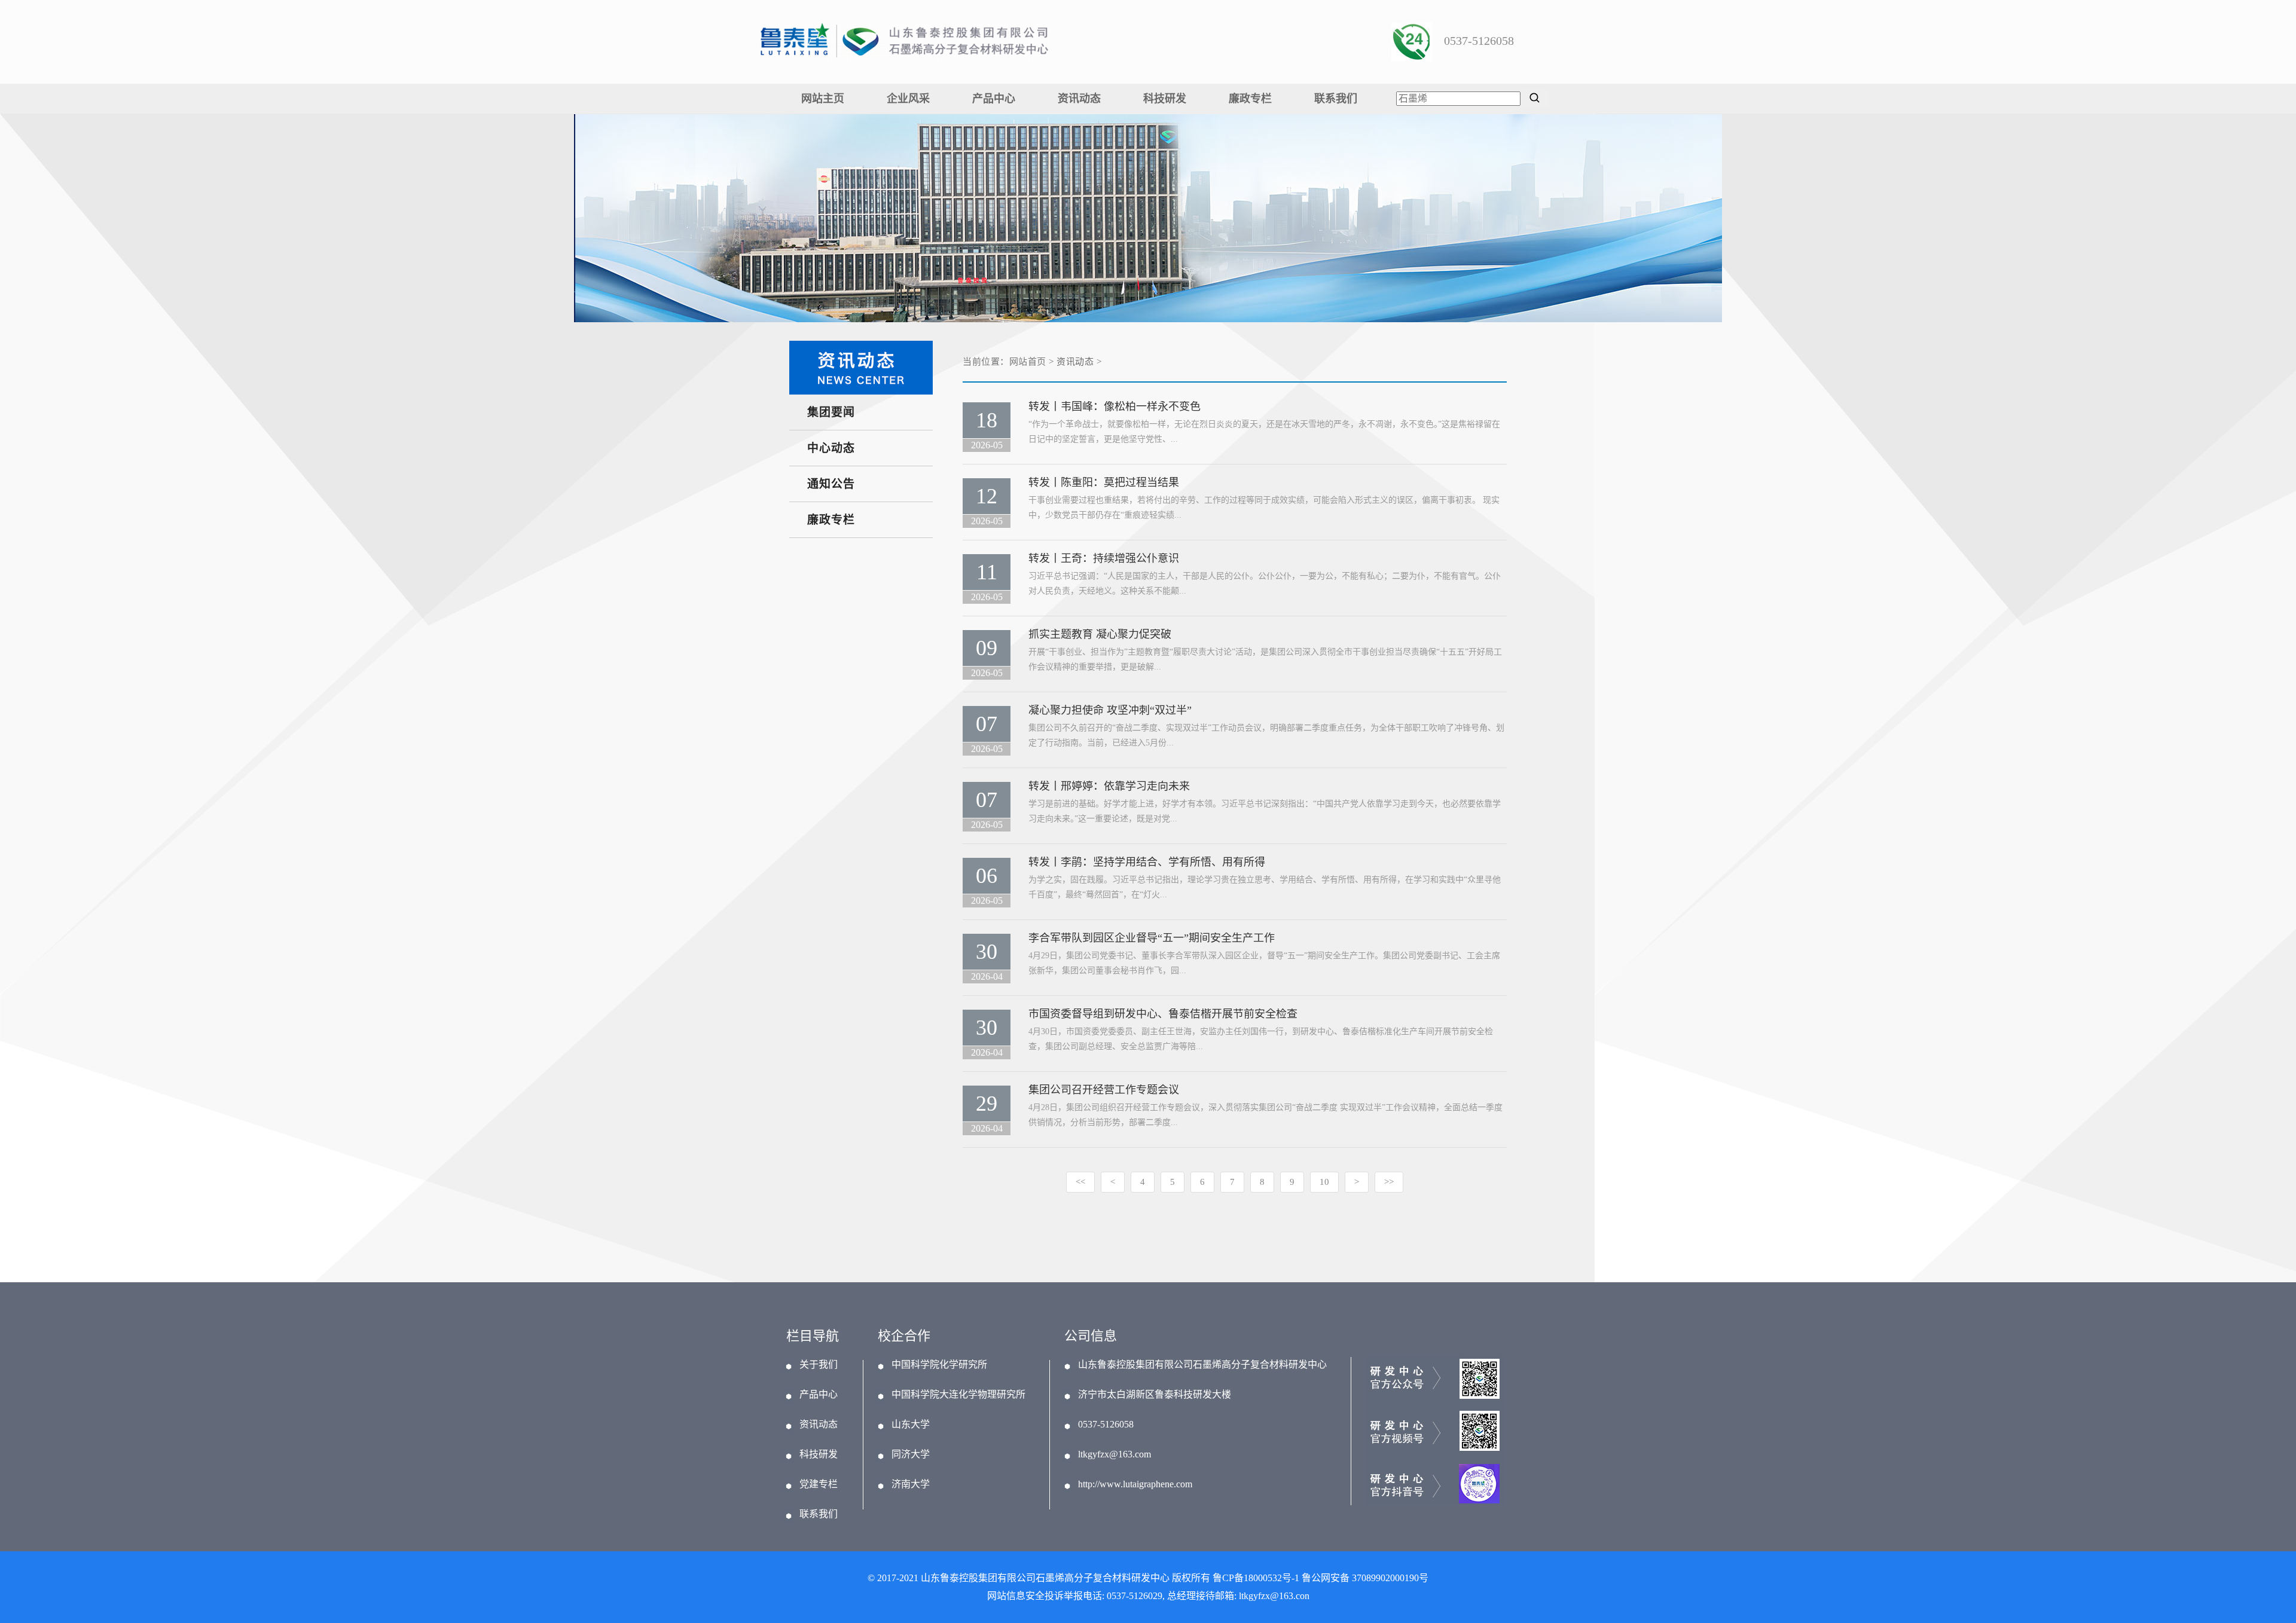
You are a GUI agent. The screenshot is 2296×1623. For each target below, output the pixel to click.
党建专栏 (819, 1484)
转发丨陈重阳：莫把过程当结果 (1104, 482)
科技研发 (1165, 99)
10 (1324, 1182)
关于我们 (819, 1365)
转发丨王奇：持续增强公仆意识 (1104, 558)
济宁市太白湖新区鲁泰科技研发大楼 (1155, 1395)
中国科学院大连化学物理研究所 (958, 1395)
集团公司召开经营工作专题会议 (1104, 1090)
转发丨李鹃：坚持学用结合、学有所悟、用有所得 (1147, 862)
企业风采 (908, 99)
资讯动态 (1079, 99)
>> (1389, 1182)
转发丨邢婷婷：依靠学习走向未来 (1109, 786)
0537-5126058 (1106, 1425)
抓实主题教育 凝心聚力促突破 (1100, 634)
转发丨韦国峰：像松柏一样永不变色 (1115, 406)
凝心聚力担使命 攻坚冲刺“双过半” (1110, 710)
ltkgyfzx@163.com (1115, 1454)
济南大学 (911, 1484)
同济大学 (911, 1454)
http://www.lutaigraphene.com (1135, 1484)
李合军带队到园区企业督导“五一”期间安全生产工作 (1152, 938)
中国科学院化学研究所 (939, 1365)
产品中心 (994, 99)
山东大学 (911, 1425)
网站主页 (823, 99)
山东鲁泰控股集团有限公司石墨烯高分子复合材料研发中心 (1202, 1365)
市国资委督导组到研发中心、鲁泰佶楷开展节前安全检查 (1163, 1014)
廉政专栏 (1250, 99)
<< (1080, 1182)
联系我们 (1336, 99)
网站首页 (1028, 362)
